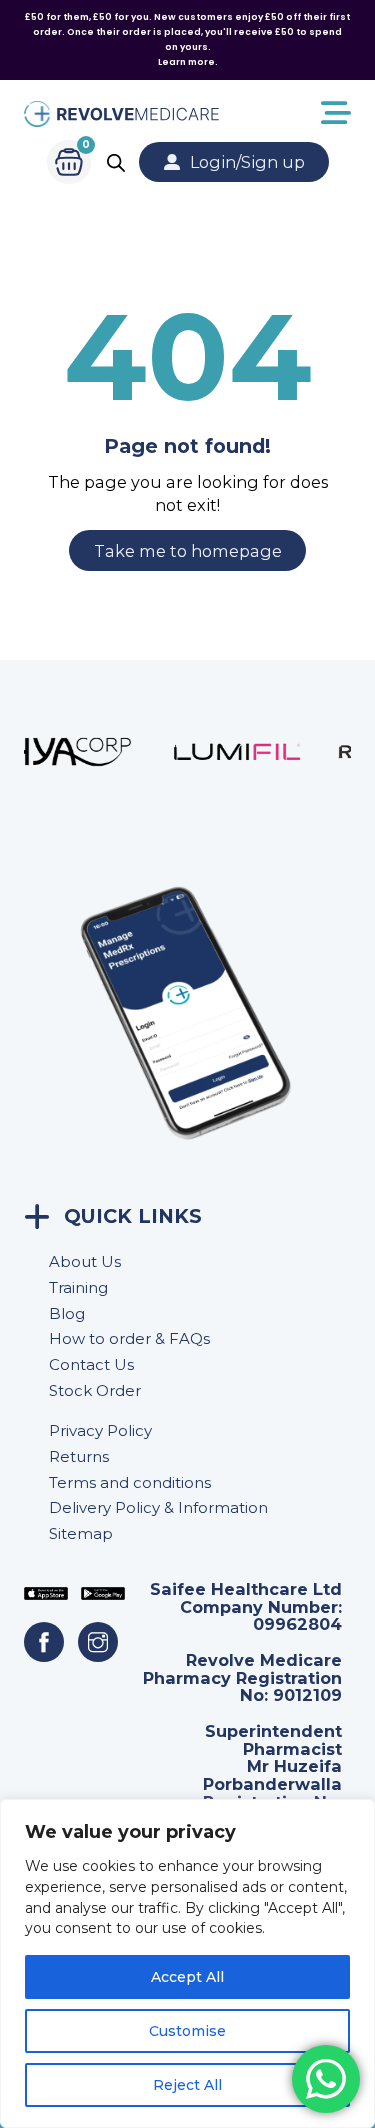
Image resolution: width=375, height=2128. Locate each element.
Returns (79, 1456)
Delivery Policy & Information (158, 1507)
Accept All (187, 1977)
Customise (187, 2031)
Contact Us (91, 1364)
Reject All (187, 2085)
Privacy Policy (100, 1430)
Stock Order (95, 1390)
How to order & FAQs (129, 1338)
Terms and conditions (130, 1482)
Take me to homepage (188, 551)
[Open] (285, 113)
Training (78, 1287)
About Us (85, 1261)
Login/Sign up (247, 162)
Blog (67, 1313)
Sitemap (81, 1533)
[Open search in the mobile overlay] (116, 162)
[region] (187, 1963)
